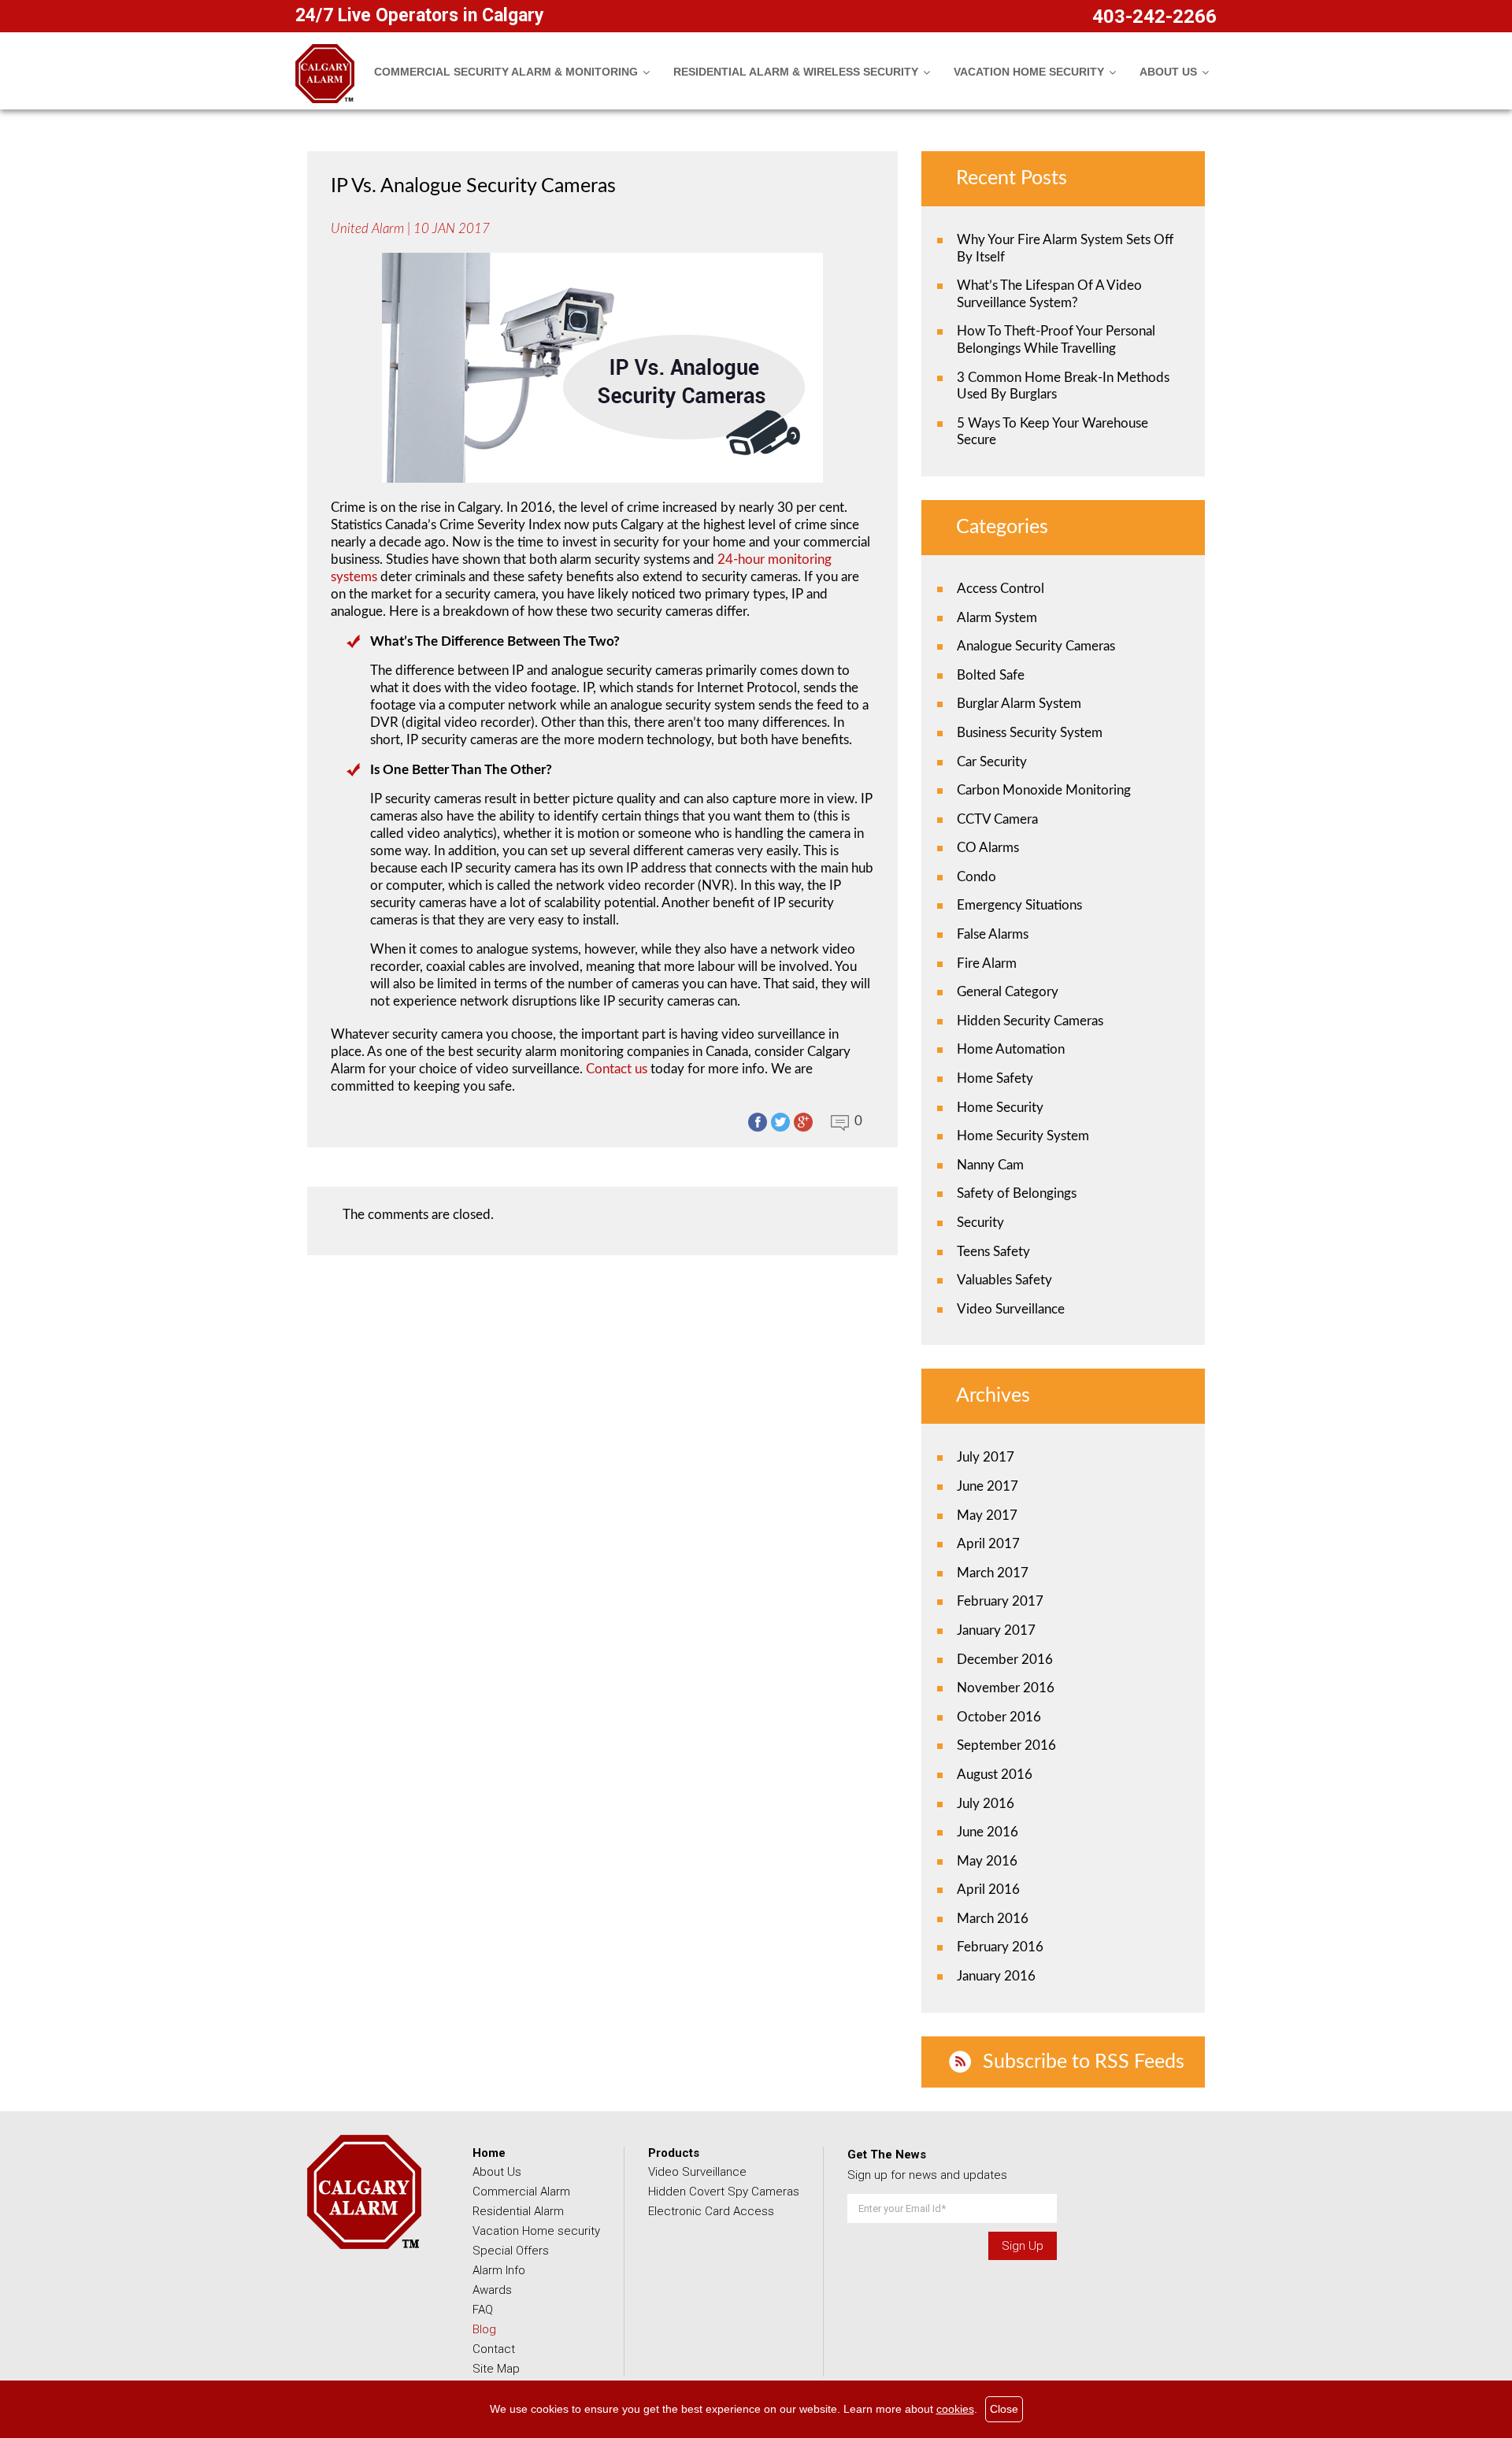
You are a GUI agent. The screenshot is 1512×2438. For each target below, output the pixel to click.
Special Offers (511, 2251)
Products (674, 2153)
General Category (1008, 992)
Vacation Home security (536, 2231)
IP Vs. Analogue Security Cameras (473, 186)
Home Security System (1023, 1136)
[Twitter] (780, 1122)
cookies (955, 2409)
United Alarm (367, 229)
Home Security (1000, 1108)
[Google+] (803, 1122)
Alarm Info (499, 2270)
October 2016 (999, 1717)
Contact (494, 2349)
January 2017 (996, 1630)
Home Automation (1011, 1049)
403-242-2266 (1154, 17)
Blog (484, 2329)
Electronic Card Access (711, 2211)
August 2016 (995, 1775)
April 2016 (988, 1890)
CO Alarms (988, 848)
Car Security (992, 762)
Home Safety (995, 1078)
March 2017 (993, 1573)
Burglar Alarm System (1019, 704)
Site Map (496, 2369)
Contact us (617, 1069)
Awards (492, 2290)
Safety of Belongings (1017, 1193)
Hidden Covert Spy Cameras (724, 2192)
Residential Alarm (518, 2211)
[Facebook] (758, 1122)
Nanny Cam (990, 1165)
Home (489, 2153)
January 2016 (996, 1976)
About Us (497, 2172)
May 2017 (987, 1515)
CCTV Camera (997, 819)
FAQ (483, 2310)
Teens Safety (993, 1252)
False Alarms (993, 934)
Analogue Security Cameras (1036, 646)
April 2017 (988, 1544)
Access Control (1001, 589)
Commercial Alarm (521, 2192)
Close (1004, 2409)
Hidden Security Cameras (1030, 1021)
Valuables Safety (1004, 1280)
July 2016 (986, 1804)
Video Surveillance (1011, 1309)
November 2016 (1006, 1688)
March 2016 (993, 1919)
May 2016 (987, 1861)
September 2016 (1006, 1745)
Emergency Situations (1019, 905)
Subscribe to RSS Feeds (1084, 2062)
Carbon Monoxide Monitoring (1044, 790)
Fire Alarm (987, 963)
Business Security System (1030, 733)
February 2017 (1000, 1601)
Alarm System (997, 618)
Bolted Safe (991, 675)
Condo (976, 877)
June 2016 (988, 1832)
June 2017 (988, 1486)
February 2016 (1000, 1947)
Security (980, 1223)
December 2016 (1005, 1660)
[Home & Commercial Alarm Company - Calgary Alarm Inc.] (325, 99)
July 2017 (986, 1457)
